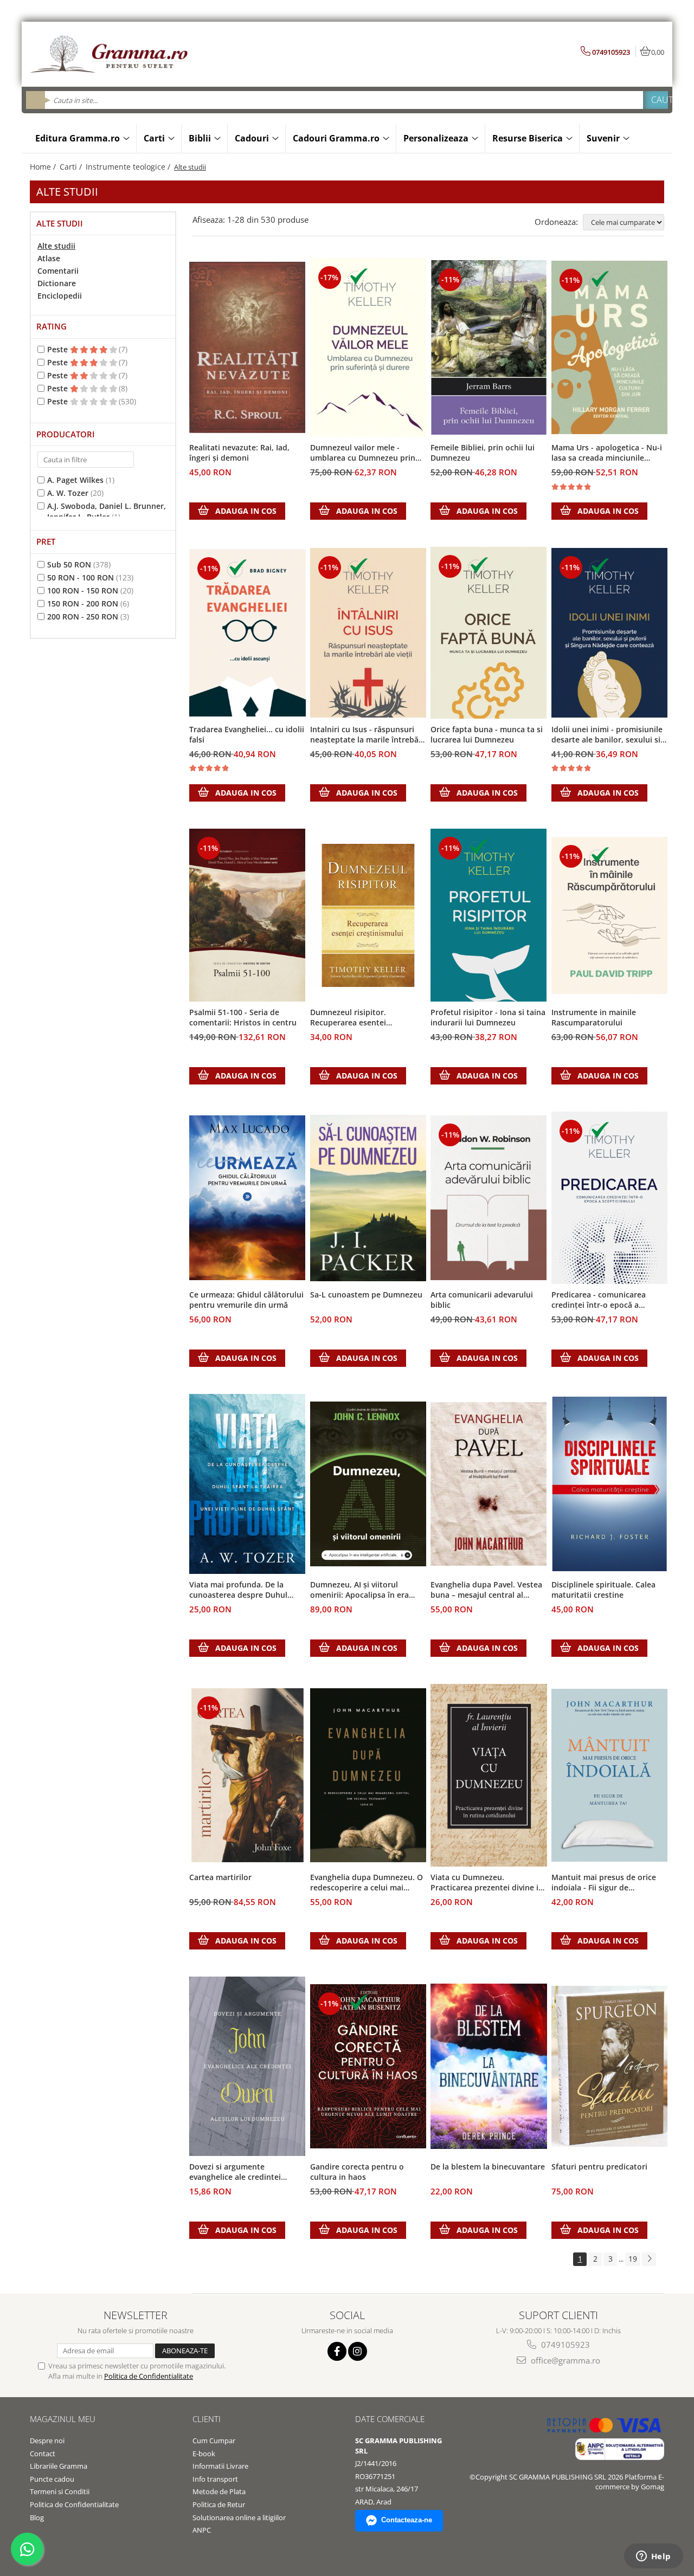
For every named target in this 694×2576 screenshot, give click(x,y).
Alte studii (56, 246)
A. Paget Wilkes (75, 480)
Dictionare (57, 283)
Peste (59, 349)
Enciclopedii (60, 296)
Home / (44, 167)
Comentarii (58, 271)
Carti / (72, 167)
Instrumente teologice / (129, 167)
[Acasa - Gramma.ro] (111, 54)
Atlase (49, 258)
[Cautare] (656, 100)
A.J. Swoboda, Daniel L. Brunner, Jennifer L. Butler (107, 511)
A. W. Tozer (68, 493)
